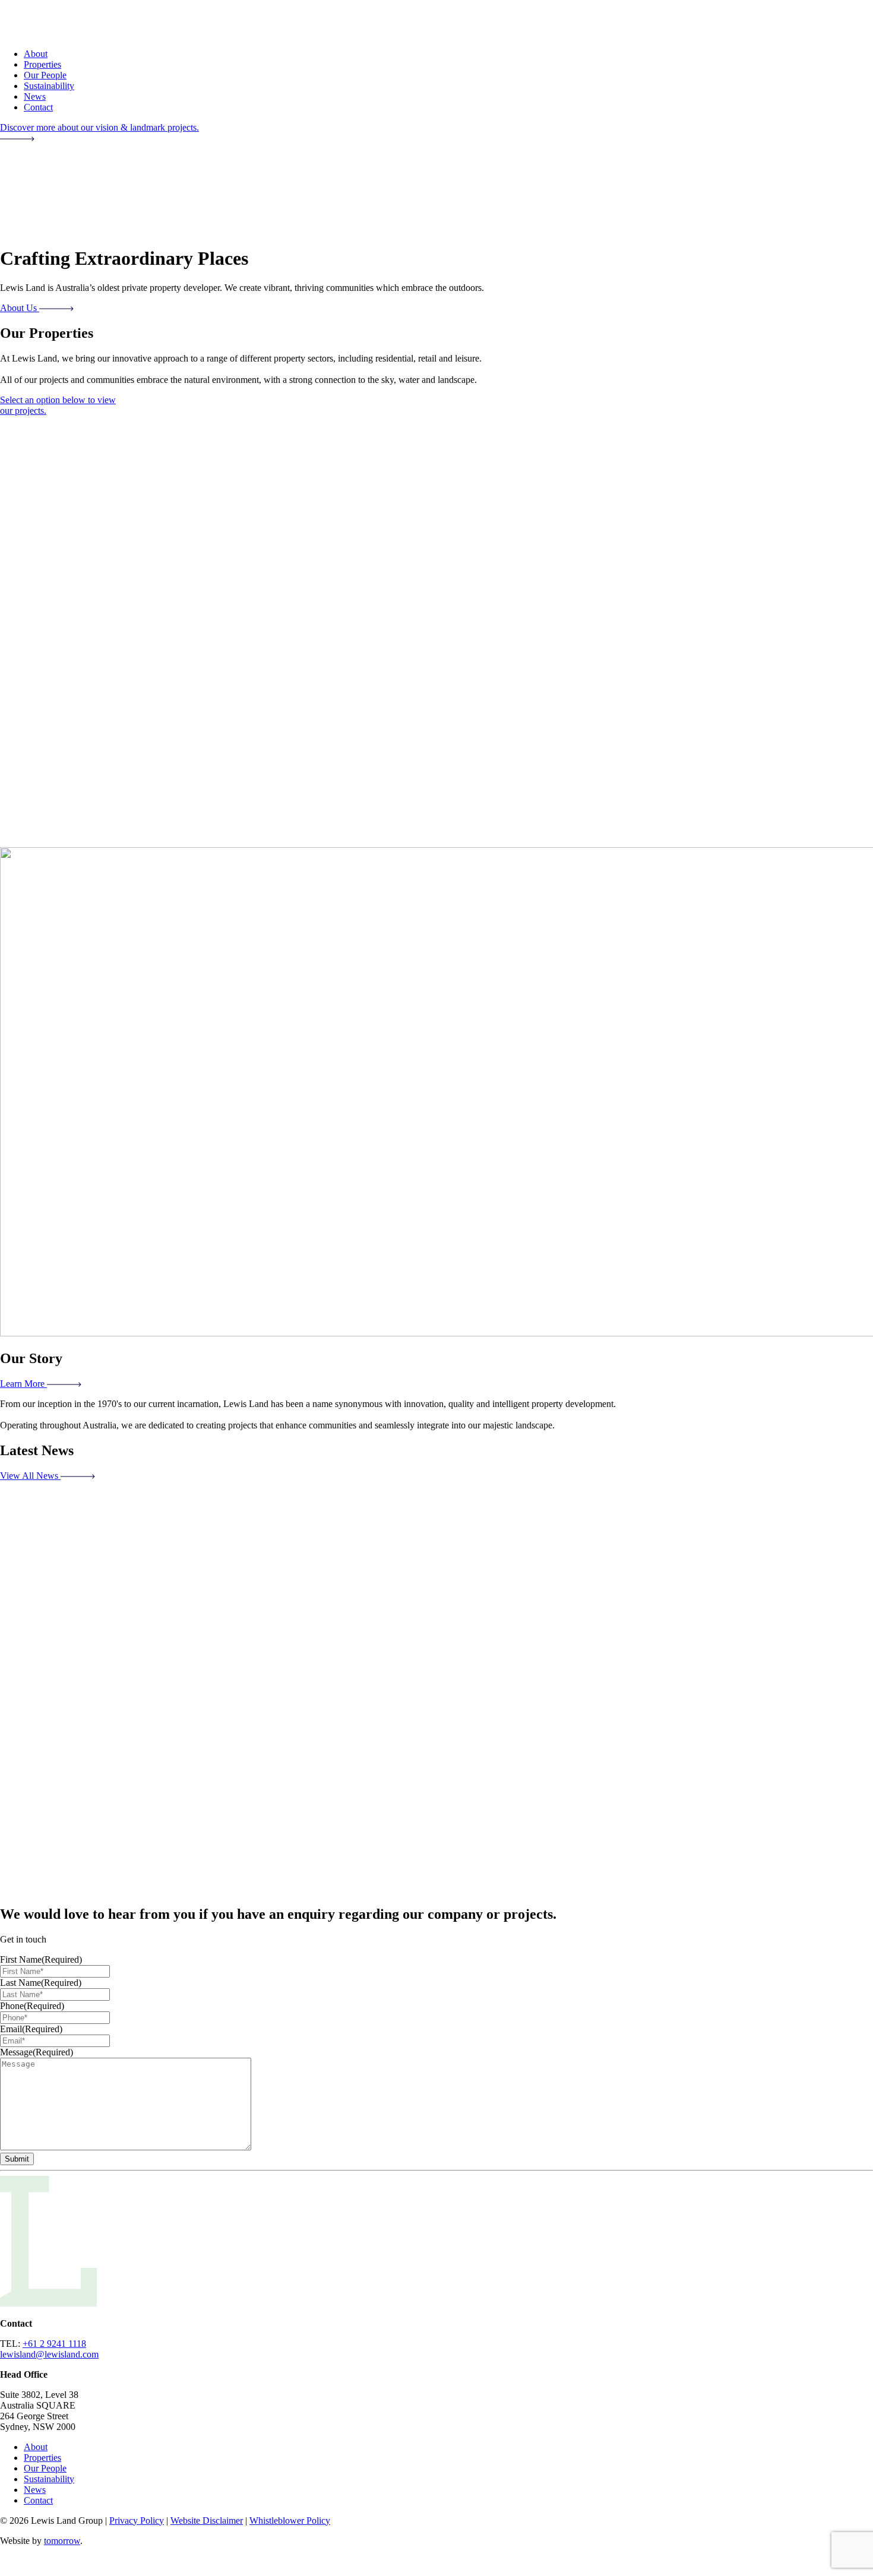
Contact (38, 107)
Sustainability (49, 86)
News (35, 96)
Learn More (23, 1384)
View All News (30, 1476)
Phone (32, 2006)
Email (31, 2029)
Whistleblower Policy (290, 2520)
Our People (45, 75)
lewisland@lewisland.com (49, 2354)
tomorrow (62, 2541)
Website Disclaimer (207, 2520)
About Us (20, 308)
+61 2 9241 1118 (54, 2344)
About (36, 54)
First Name (41, 1959)
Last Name (41, 1983)
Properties (42, 64)
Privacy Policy (137, 2520)
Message (37, 2052)
